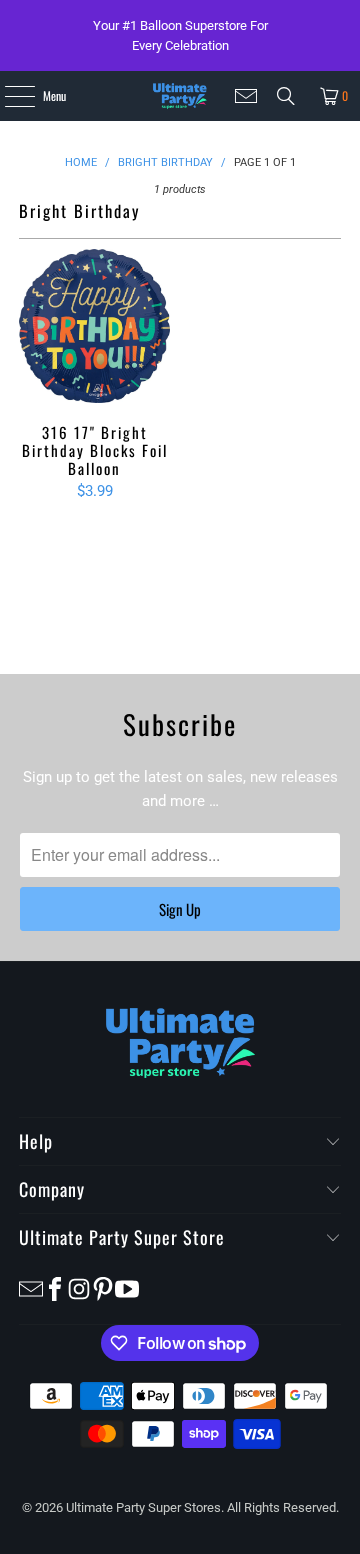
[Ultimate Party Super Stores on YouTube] (127, 1287)
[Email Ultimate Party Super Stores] (246, 96)
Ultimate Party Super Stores (143, 1507)
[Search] (286, 96)
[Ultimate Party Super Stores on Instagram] (79, 1287)
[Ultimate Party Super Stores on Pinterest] (103, 1287)
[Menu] (8, 96)
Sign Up (180, 909)
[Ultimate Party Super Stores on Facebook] (55, 1287)
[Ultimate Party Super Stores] (179, 96)
